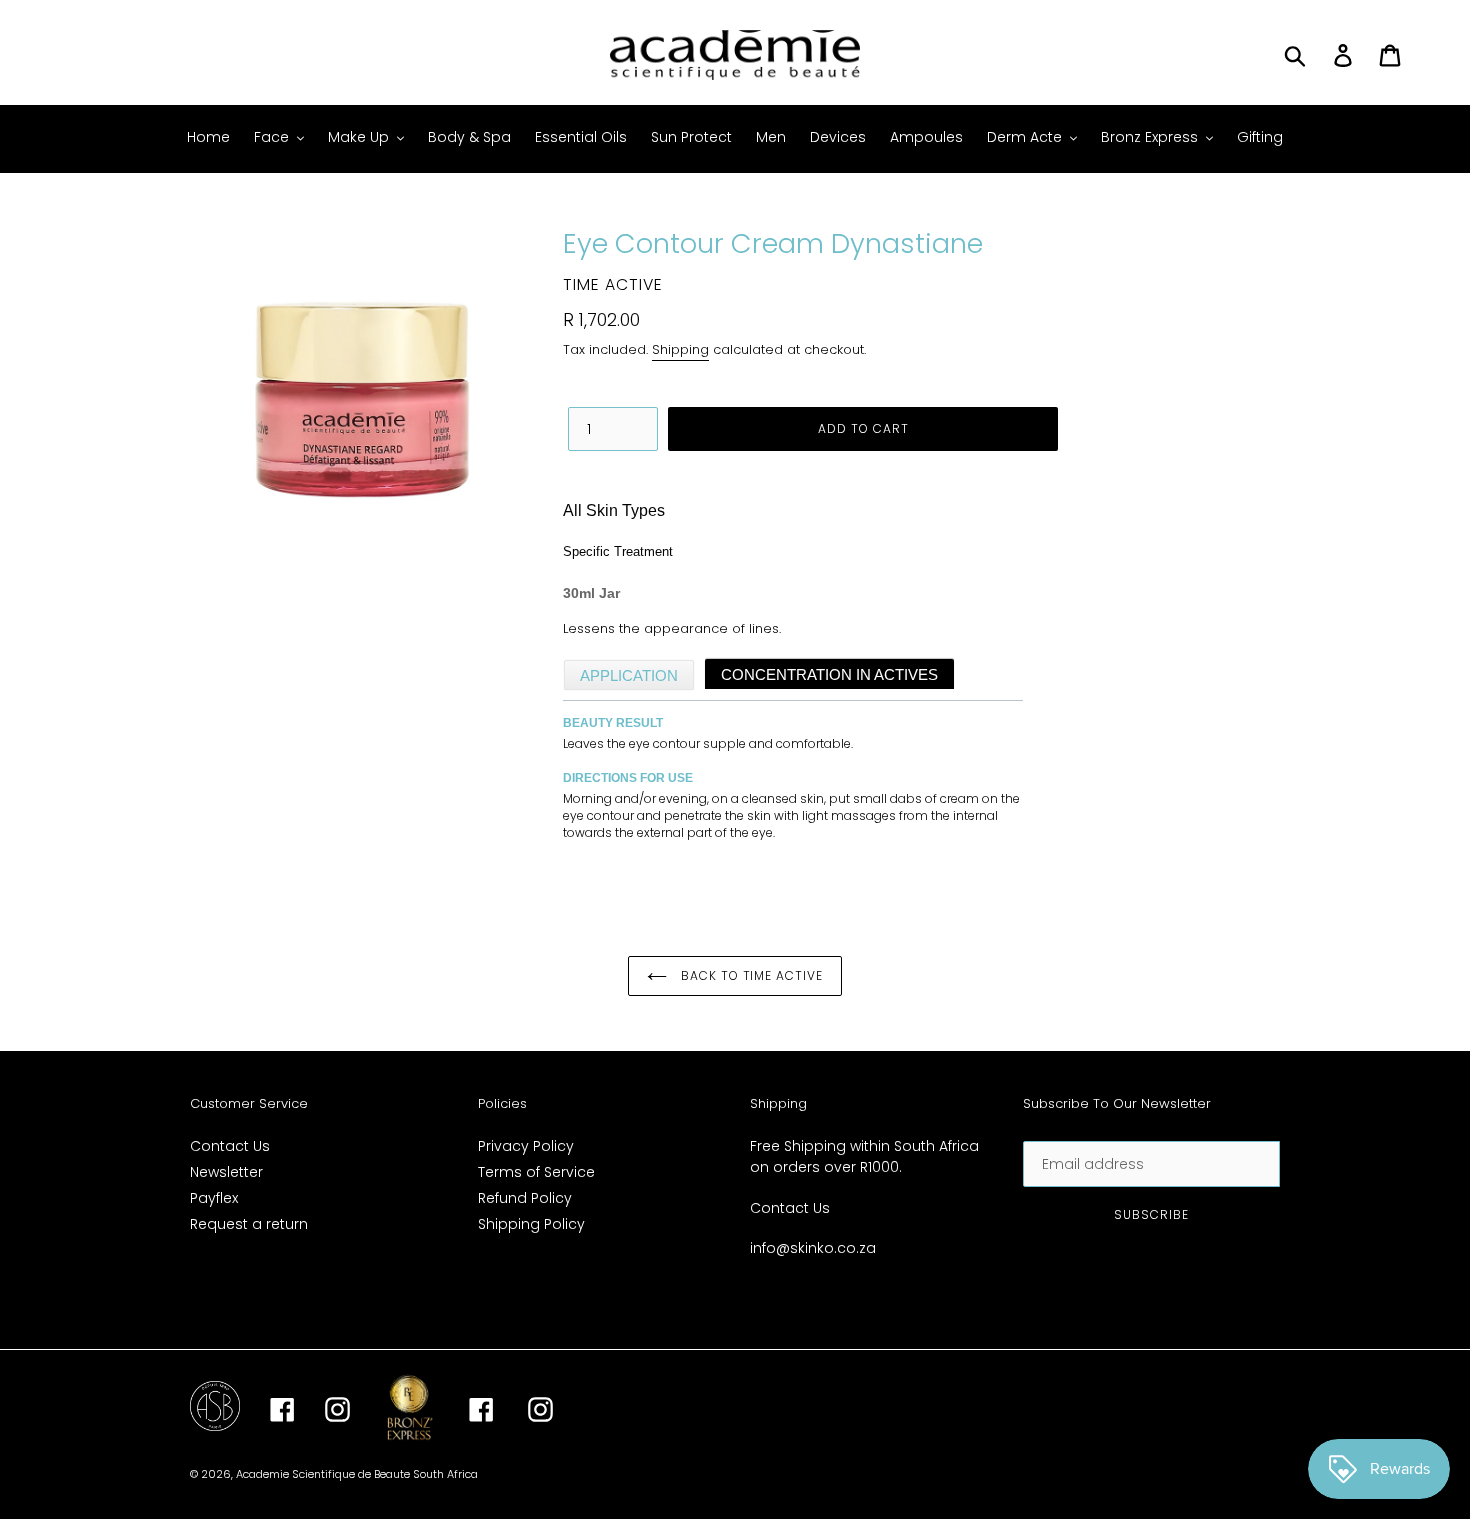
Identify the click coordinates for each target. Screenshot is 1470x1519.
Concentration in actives (829, 674)
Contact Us (230, 1146)
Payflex (214, 1198)
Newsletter (226, 1172)
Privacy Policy (526, 1146)
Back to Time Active (750, 975)
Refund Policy (525, 1198)
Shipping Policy (531, 1224)
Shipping (680, 349)
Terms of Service (536, 1172)
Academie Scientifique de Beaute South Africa (357, 1474)
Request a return (249, 1224)
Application (629, 675)
